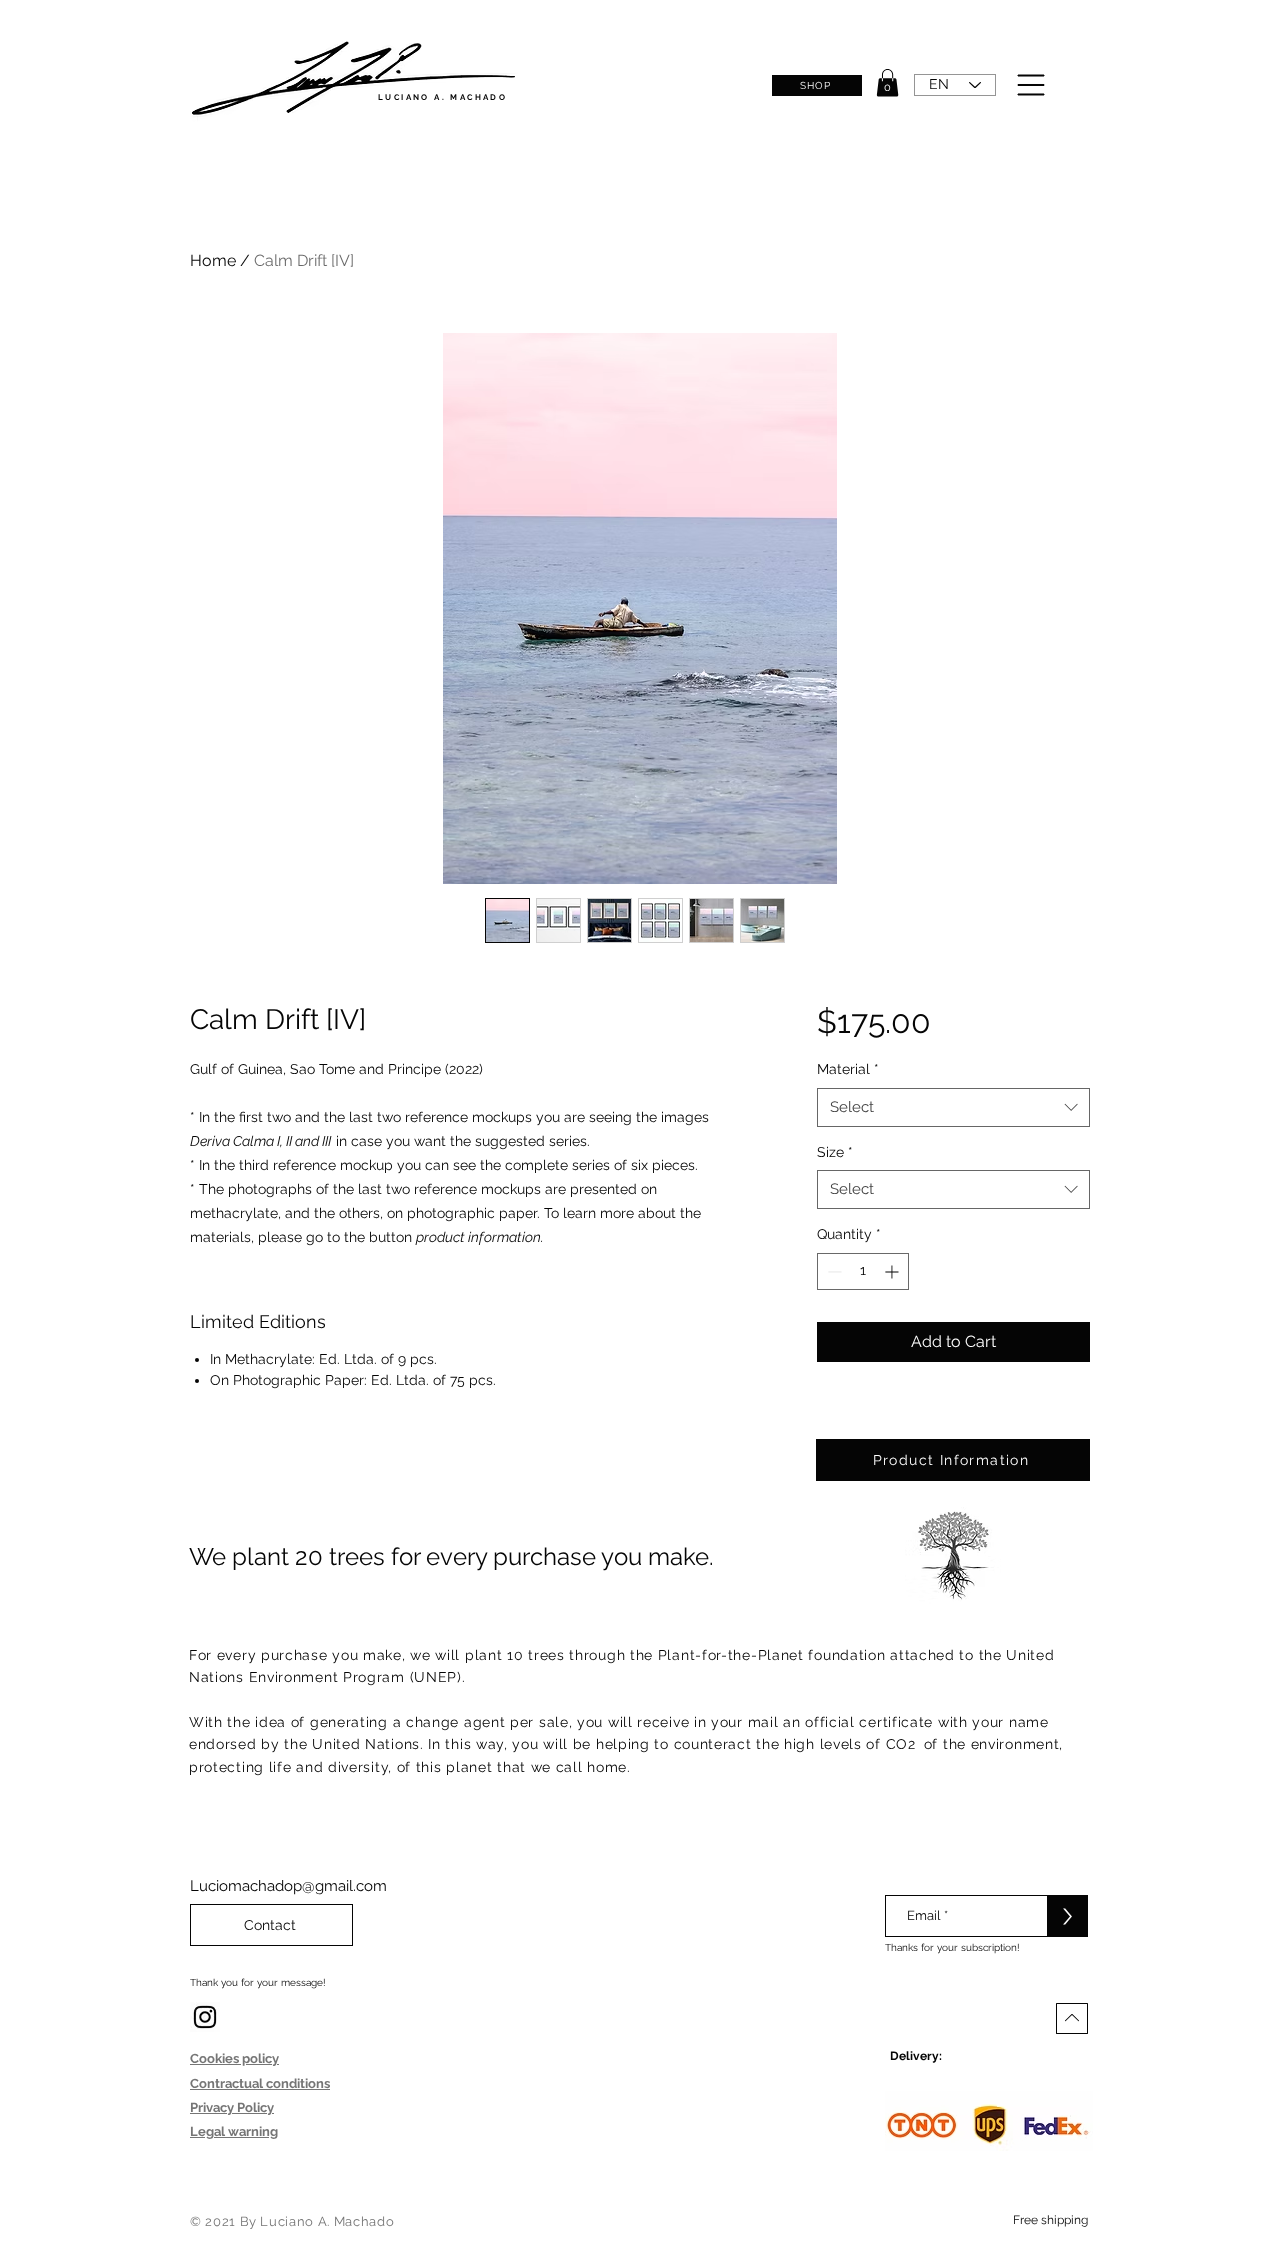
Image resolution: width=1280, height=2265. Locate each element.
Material (848, 1069)
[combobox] (953, 1107)
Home (213, 260)
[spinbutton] (863, 1271)
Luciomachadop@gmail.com (288, 1886)
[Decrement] (832, 1271)
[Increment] (893, 1271)
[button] (887, 82)
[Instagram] (205, 2017)
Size (835, 1152)
